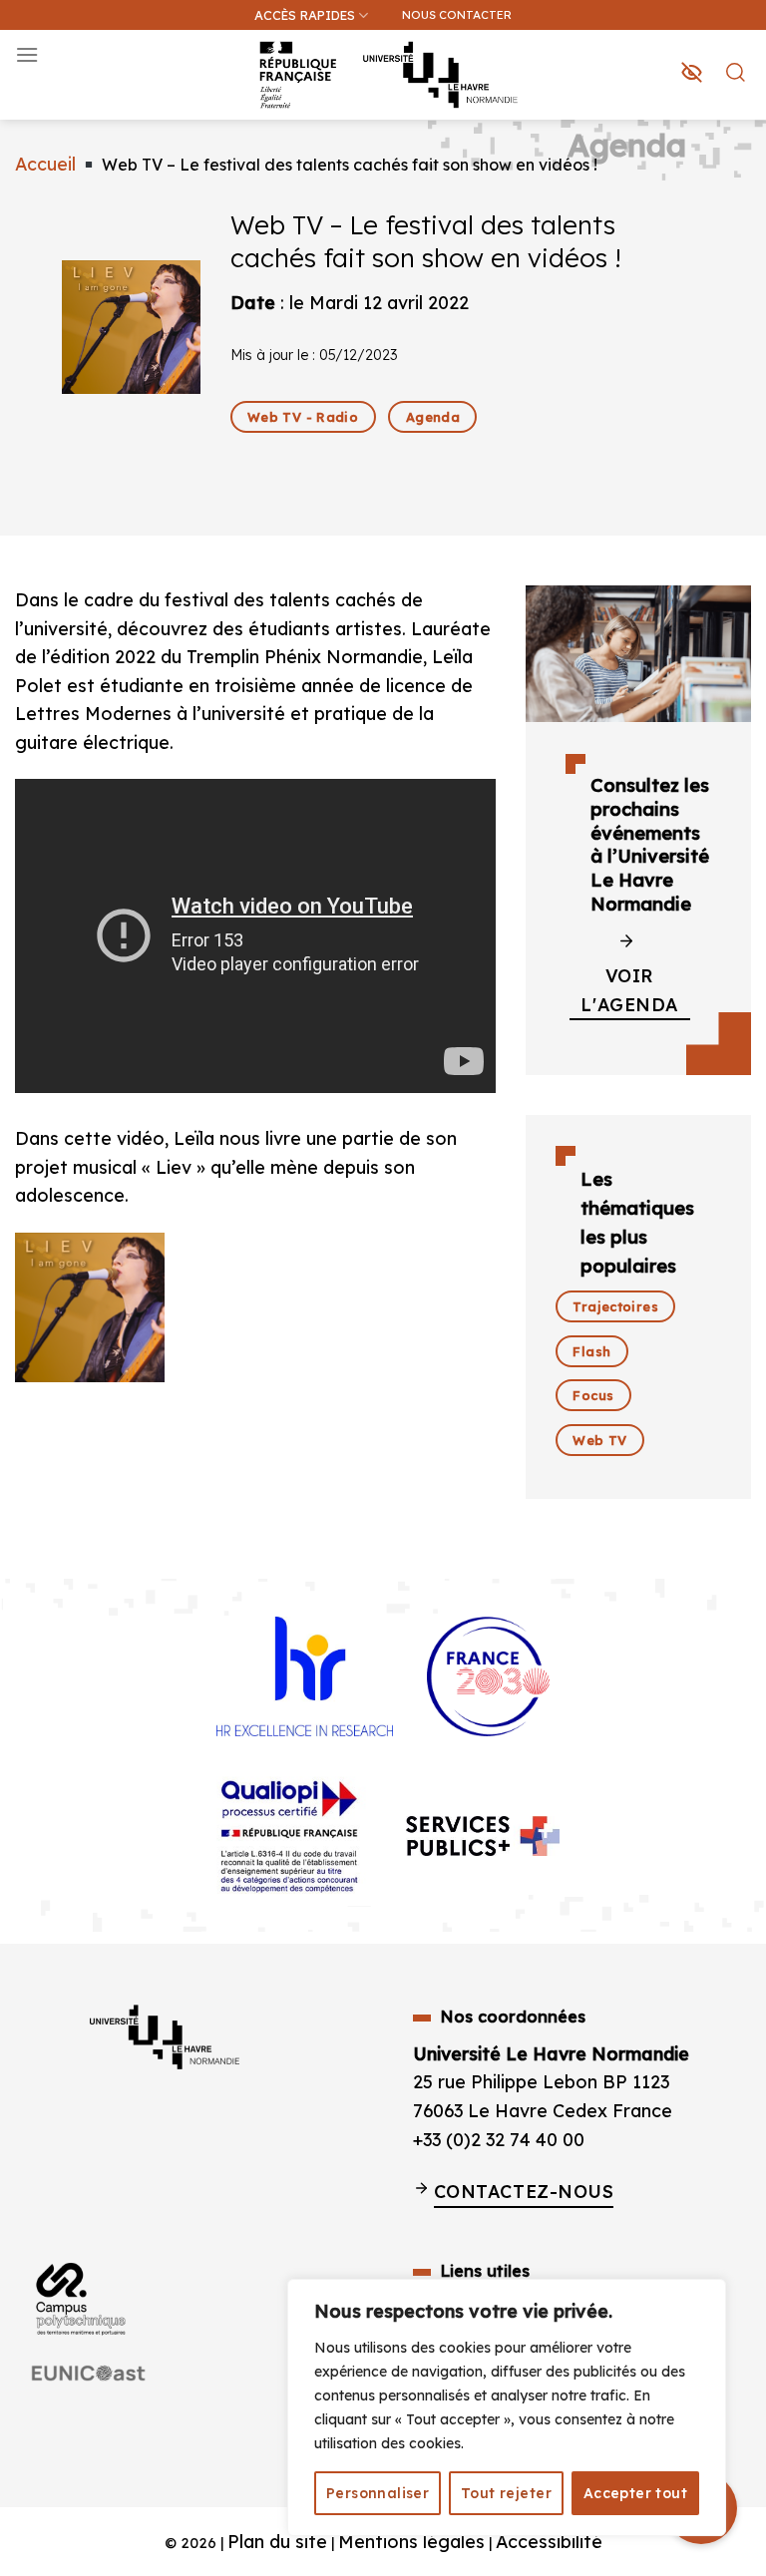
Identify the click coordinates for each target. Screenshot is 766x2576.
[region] (507, 2407)
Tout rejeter (506, 2493)
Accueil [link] (45, 164)
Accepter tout (635, 2493)
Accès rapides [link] (305, 15)
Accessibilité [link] (549, 2541)
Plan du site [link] (277, 2541)
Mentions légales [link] (411, 2541)
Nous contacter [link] (457, 14)
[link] (740, 116)
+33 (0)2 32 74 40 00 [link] (499, 2139)
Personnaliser (378, 2493)
